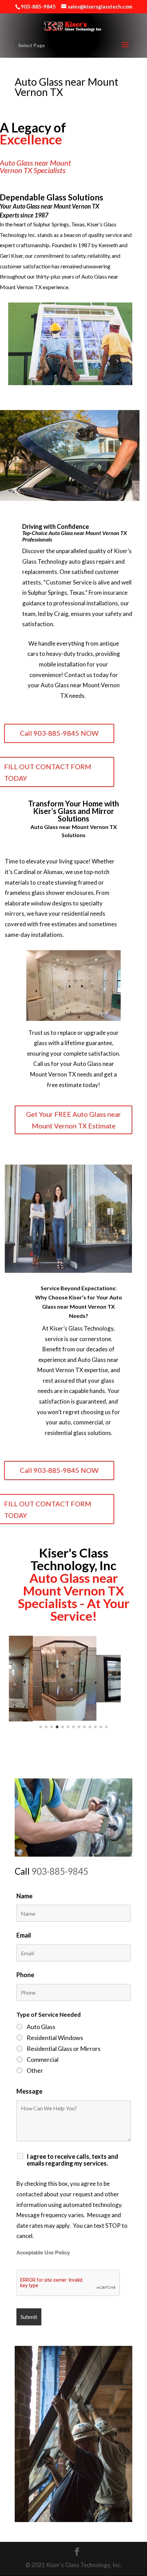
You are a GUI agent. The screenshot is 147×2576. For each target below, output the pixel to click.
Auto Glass (41, 2027)
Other (35, 2070)
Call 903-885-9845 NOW (59, 733)
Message (29, 2091)
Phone (25, 1975)
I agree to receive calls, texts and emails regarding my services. (72, 2160)
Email (24, 1935)
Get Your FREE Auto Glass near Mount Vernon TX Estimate (73, 1120)
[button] (33, 1678)
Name (24, 1896)
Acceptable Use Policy (43, 2253)
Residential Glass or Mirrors (64, 2049)
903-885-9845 (60, 1871)
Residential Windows (55, 2038)
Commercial (43, 2059)
